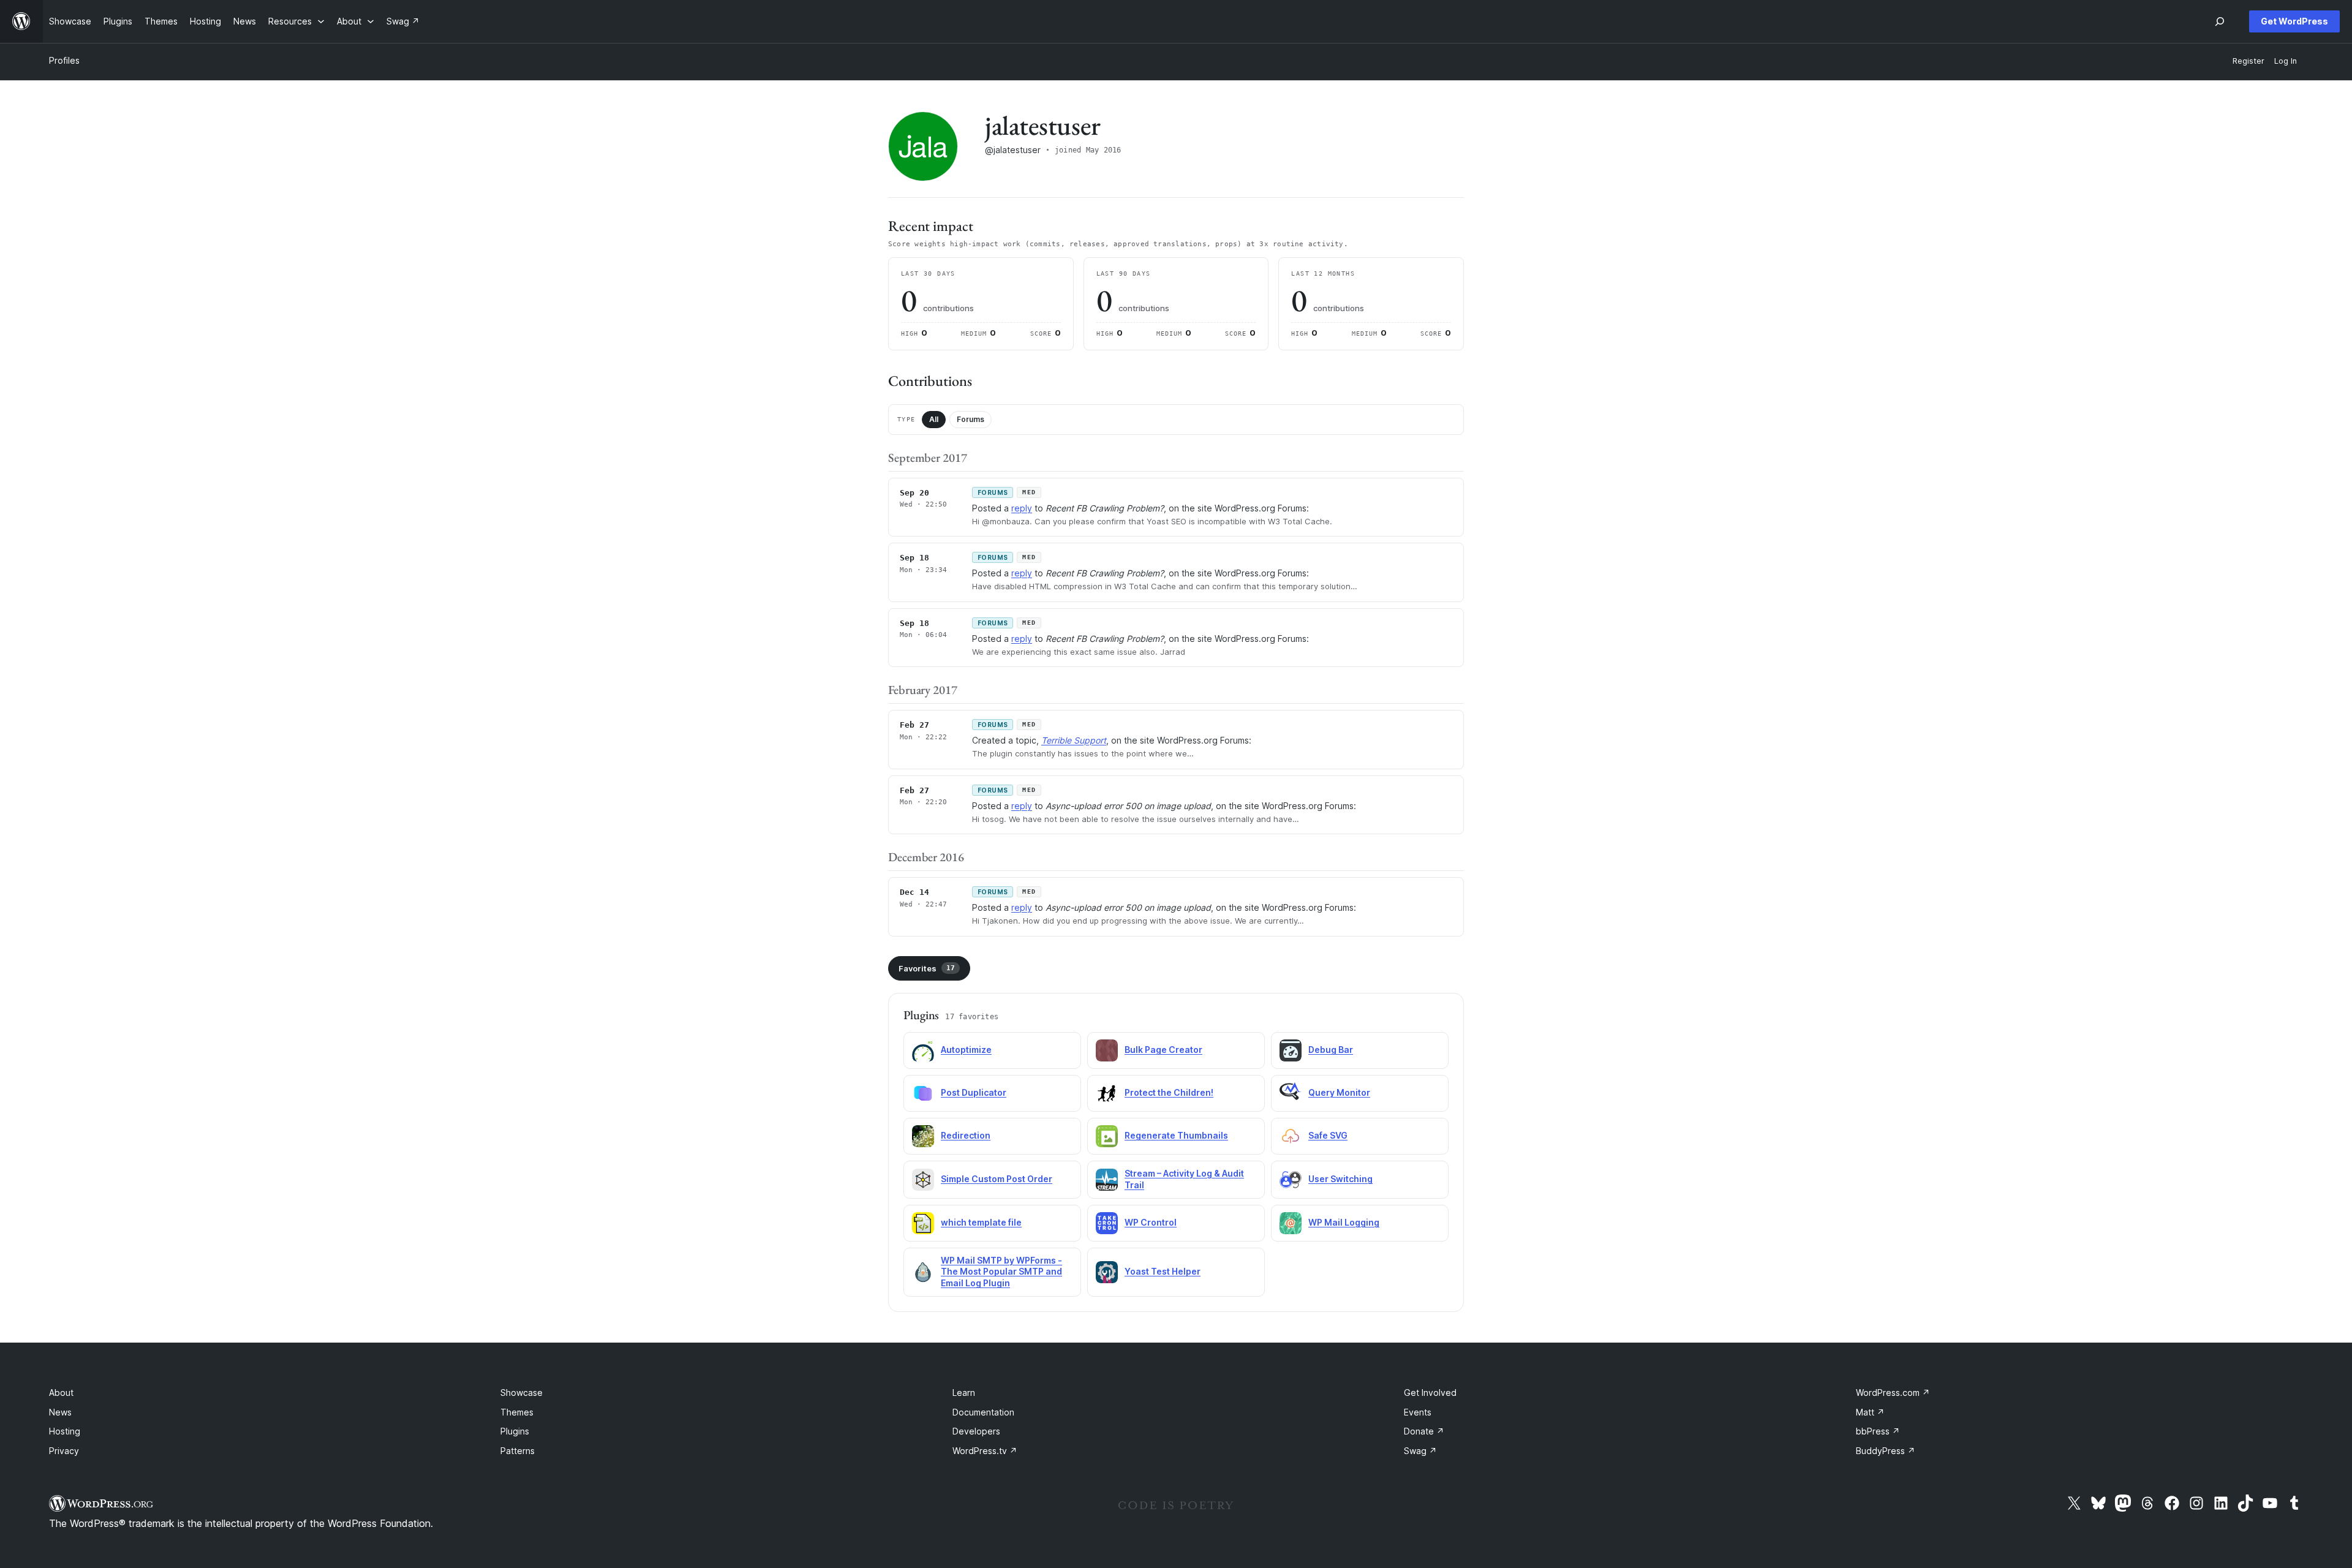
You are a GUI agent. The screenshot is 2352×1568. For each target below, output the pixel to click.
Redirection (966, 1135)
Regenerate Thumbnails (1176, 1135)
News (60, 1412)
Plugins (515, 1431)
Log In (2286, 61)
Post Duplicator (974, 1092)
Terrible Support (1074, 740)
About (61, 1393)
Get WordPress (2294, 21)
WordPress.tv (985, 1451)
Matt (1870, 1412)
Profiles (64, 60)
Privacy (64, 1451)
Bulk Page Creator (1163, 1050)
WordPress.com (1893, 1393)
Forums (971, 419)
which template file (981, 1222)
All (934, 419)
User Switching (1340, 1179)
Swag (1420, 1451)
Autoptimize (966, 1050)
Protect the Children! (1169, 1092)
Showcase (522, 1393)
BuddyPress (1886, 1451)
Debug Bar (1331, 1050)
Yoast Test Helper (1163, 1271)
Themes (517, 1412)
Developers (976, 1431)
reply (1022, 508)
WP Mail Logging (1344, 1222)
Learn (964, 1393)
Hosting (65, 1431)
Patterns (518, 1451)
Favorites (927, 968)
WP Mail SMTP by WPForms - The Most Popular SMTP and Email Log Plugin (1001, 1272)
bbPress (1878, 1431)
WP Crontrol (1151, 1222)
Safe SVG (1328, 1135)
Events (1418, 1412)
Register (2248, 61)
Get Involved (1430, 1393)
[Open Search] (2220, 21)
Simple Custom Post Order (997, 1179)
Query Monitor (1339, 1092)
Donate (1424, 1431)
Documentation (983, 1412)
